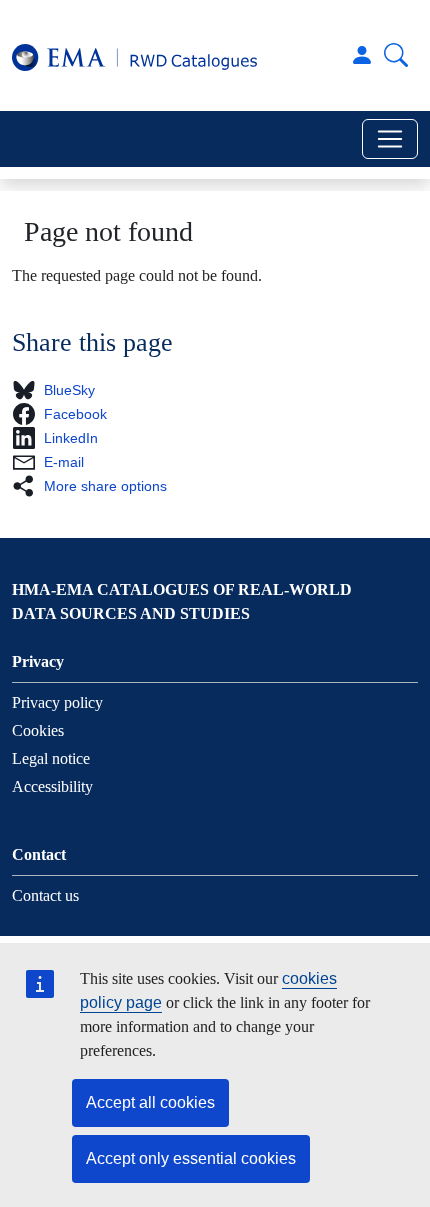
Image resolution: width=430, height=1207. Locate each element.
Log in (362, 55)
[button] (59, 390)
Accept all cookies (150, 1102)
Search (396, 55)
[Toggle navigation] (390, 139)
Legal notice (51, 758)
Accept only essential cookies (191, 1158)
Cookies (38, 730)
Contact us (45, 895)
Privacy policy (57, 702)
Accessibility (52, 786)
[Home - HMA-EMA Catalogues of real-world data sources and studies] (134, 55)
